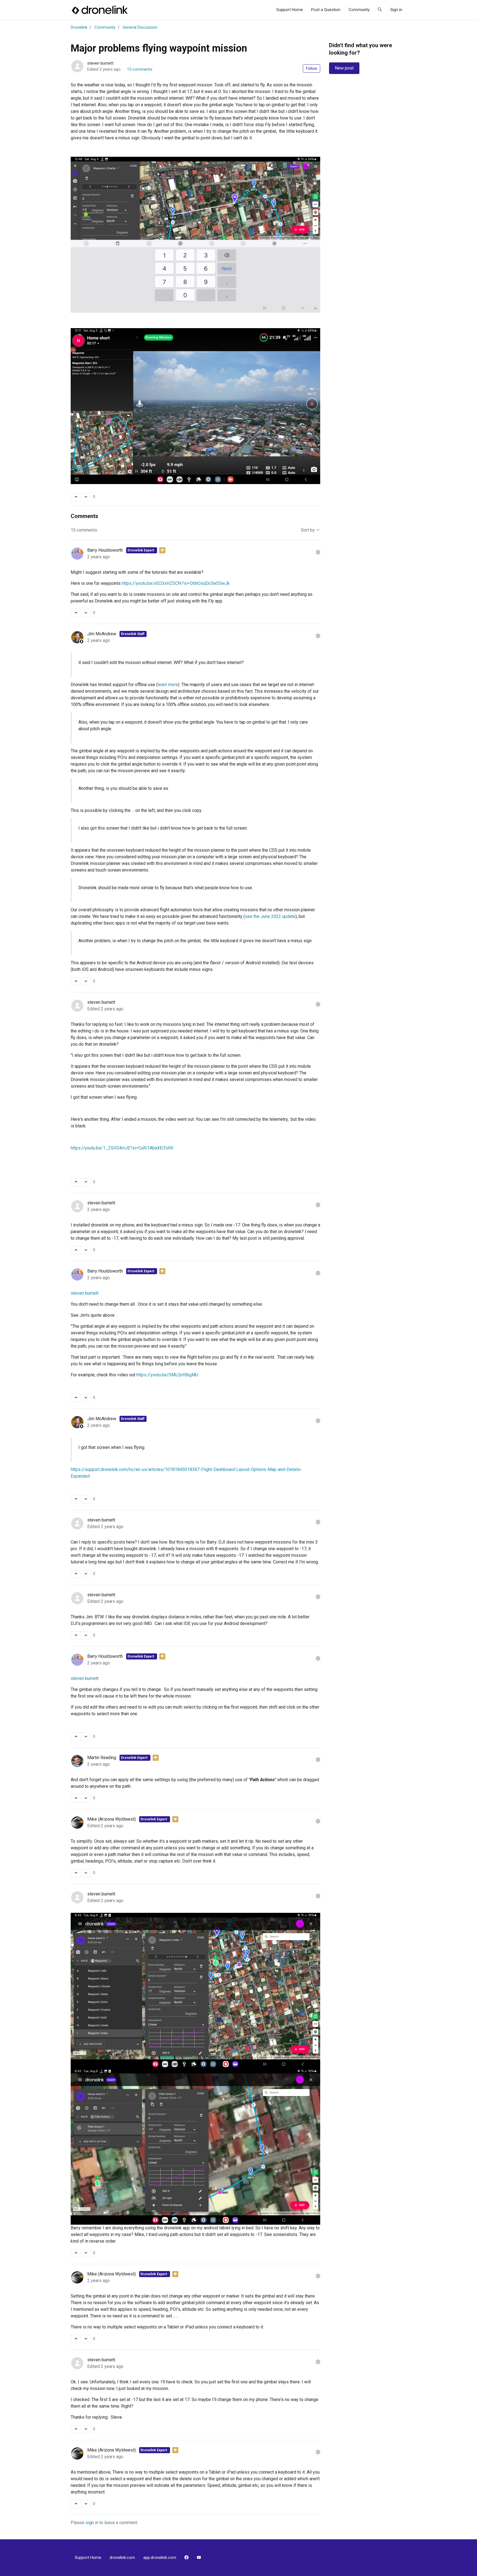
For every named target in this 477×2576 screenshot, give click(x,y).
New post (344, 68)
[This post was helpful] (76, 497)
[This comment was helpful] (76, 613)
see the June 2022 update (270, 916)
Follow (312, 68)
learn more (168, 685)
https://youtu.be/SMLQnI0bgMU (167, 1375)
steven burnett (100, 63)
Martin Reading (102, 1758)
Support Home (290, 10)
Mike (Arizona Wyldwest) (112, 1819)
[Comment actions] (318, 553)
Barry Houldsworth (106, 550)
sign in (92, 2523)
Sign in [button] (396, 10)
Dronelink (79, 27)
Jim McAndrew (102, 634)
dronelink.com (122, 2558)
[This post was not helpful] (86, 497)
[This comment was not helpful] (86, 613)
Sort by (308, 530)
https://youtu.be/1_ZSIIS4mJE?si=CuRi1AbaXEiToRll (122, 1148)
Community (359, 10)
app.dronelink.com (160, 2558)
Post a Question (326, 10)
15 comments (140, 69)
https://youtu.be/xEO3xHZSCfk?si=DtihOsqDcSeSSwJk (176, 583)
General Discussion (140, 27)
